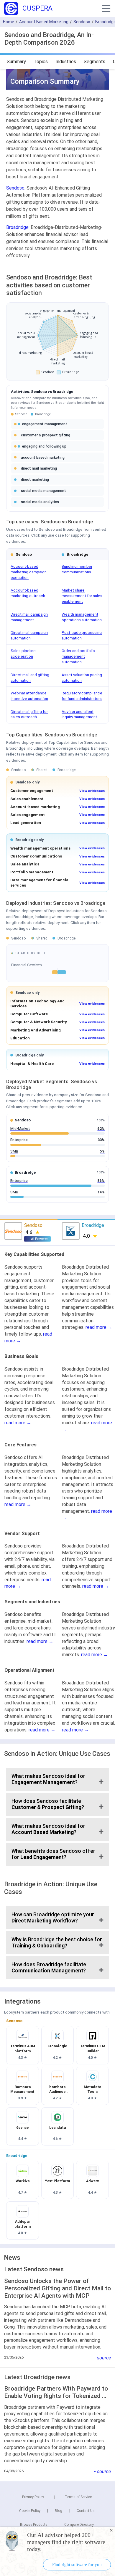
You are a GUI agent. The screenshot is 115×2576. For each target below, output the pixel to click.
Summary (16, 62)
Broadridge (17, 227)
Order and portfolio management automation (78, 656)
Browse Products (34, 2525)
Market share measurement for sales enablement (82, 596)
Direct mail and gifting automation (30, 678)
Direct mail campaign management (29, 617)
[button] (106, 9)
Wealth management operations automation (82, 617)
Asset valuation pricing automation (82, 678)
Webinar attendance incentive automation (29, 696)
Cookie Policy (30, 2511)
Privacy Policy (33, 2497)
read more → (99, 1327)
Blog (59, 2511)
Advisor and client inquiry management (79, 714)
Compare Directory (79, 2525)
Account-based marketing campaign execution (29, 572)
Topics (41, 62)
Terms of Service (78, 2497)
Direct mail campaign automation (29, 635)
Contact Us (86, 2511)
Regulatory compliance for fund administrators (82, 696)
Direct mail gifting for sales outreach (29, 714)
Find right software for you (77, 2565)
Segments (95, 62)
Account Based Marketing (44, 22)
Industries (66, 62)
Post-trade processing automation (82, 635)
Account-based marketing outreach (28, 593)
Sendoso (82, 22)
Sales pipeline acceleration (23, 653)
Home (9, 22)
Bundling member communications (77, 569)
